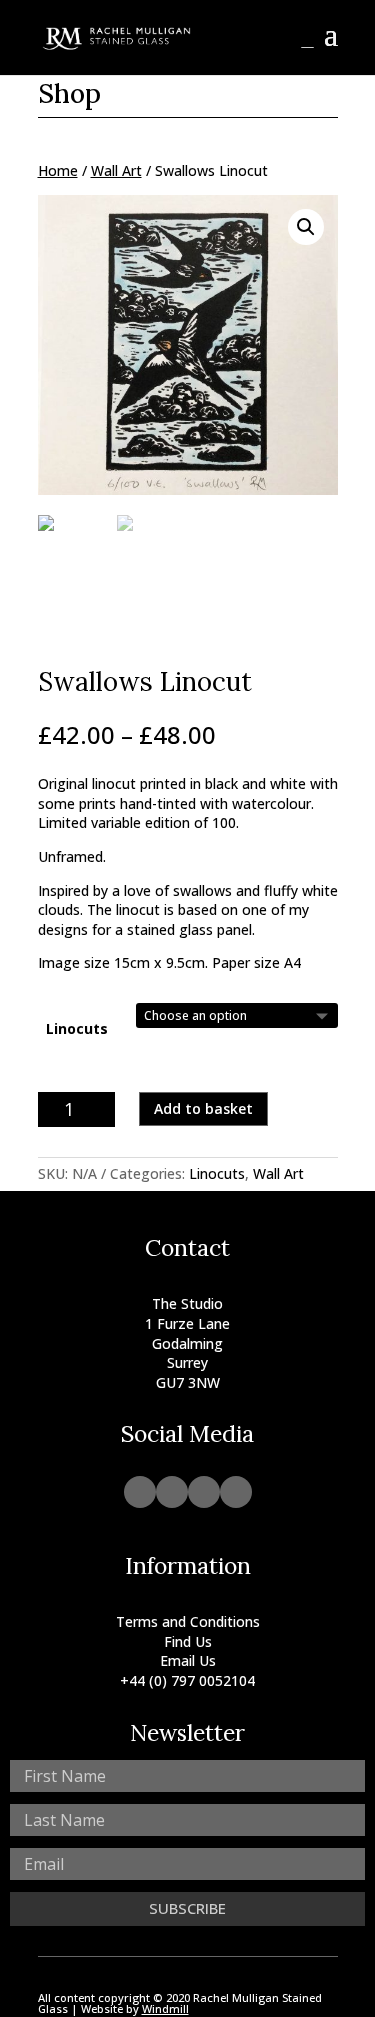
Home (58, 170)
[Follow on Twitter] (236, 1492)
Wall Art (116, 170)
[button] (306, 227)
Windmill (165, 2008)
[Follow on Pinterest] (204, 1492)
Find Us (188, 1641)
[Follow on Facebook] (172, 1492)
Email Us (188, 1660)
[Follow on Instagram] (140, 1492)
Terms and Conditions (188, 1621)
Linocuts (77, 1028)
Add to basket (203, 1108)
